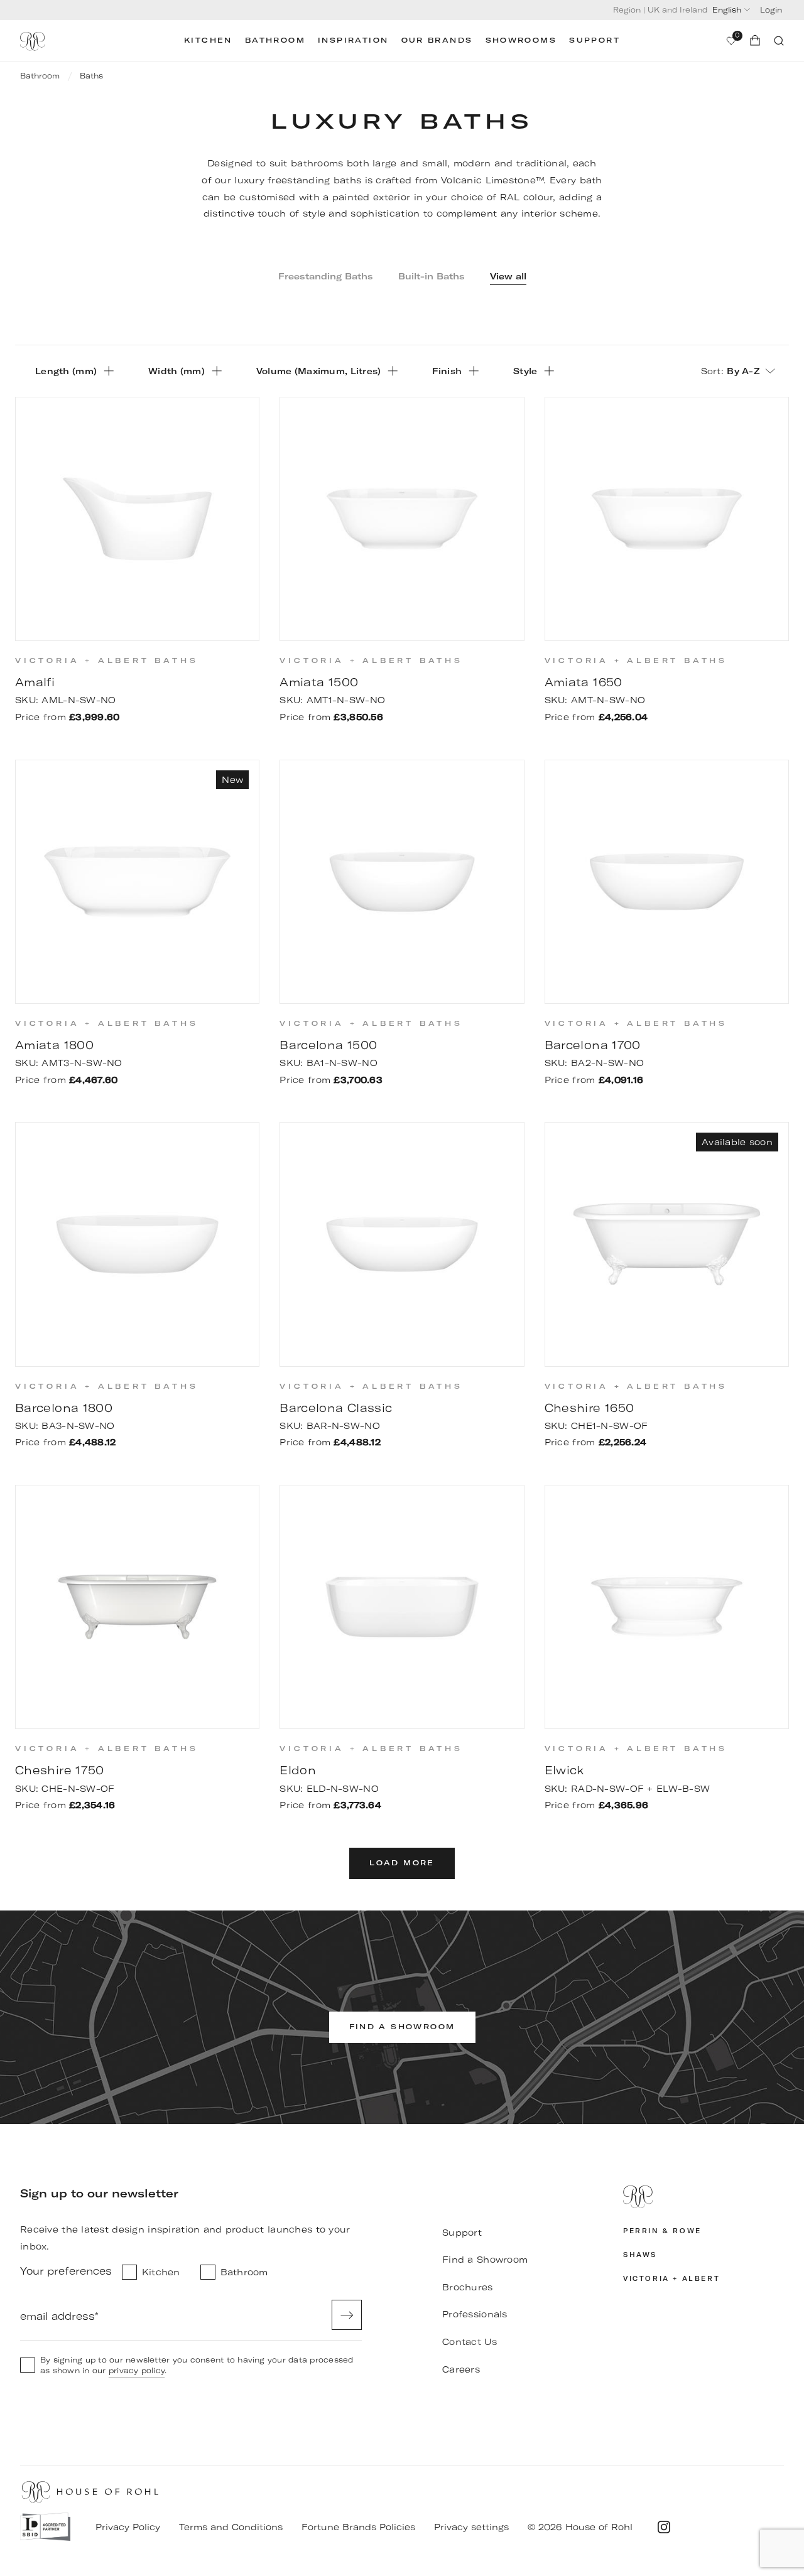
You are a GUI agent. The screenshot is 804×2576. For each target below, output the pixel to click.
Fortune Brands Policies (358, 2527)
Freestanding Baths (326, 276)
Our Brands (437, 40)
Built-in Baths (432, 276)
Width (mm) (177, 371)
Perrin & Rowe (662, 2231)
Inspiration (353, 40)
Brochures (468, 2287)
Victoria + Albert (671, 2279)
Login (771, 10)
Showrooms (521, 40)
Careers (461, 2369)
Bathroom (275, 40)
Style (525, 371)
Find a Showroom (485, 2260)
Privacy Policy (128, 2527)
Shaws (640, 2255)
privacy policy (137, 2370)
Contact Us (470, 2342)
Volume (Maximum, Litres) (319, 371)
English (727, 10)
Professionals (475, 2314)
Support (595, 40)
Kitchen (208, 40)
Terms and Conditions (231, 2527)
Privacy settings (471, 2527)
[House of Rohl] (703, 2197)
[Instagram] (664, 2527)
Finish (447, 371)
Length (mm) (66, 371)
